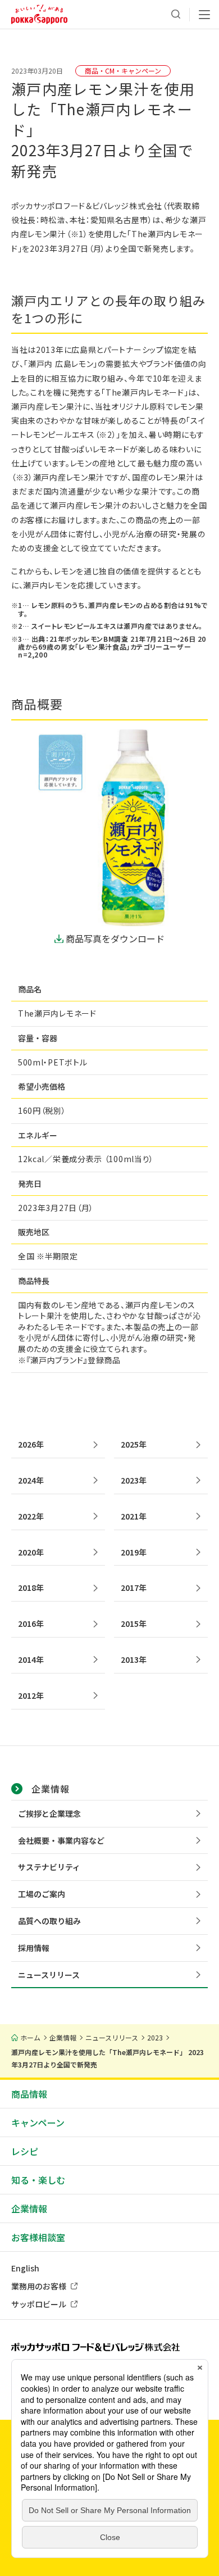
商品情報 (29, 2094)
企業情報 (29, 2208)
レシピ (25, 2151)
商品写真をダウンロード (115, 938)
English (25, 2268)
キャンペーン (38, 2123)
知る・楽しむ (38, 2180)
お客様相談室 (38, 2237)
